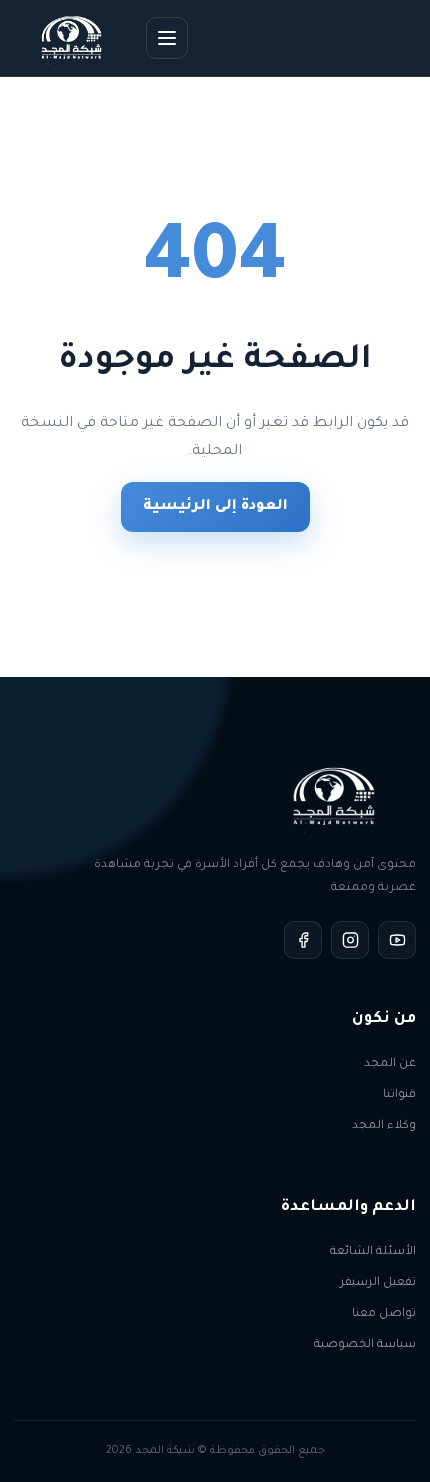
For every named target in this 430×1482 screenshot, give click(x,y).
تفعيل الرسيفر (378, 1283)
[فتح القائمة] (167, 38)
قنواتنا (399, 1095)
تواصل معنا (384, 1314)
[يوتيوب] (397, 940)
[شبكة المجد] (73, 38)
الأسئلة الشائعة (373, 1252)
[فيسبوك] (303, 940)
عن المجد (390, 1064)
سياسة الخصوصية (365, 1345)
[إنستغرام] (350, 940)
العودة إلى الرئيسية (215, 507)
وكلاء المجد (384, 1126)
